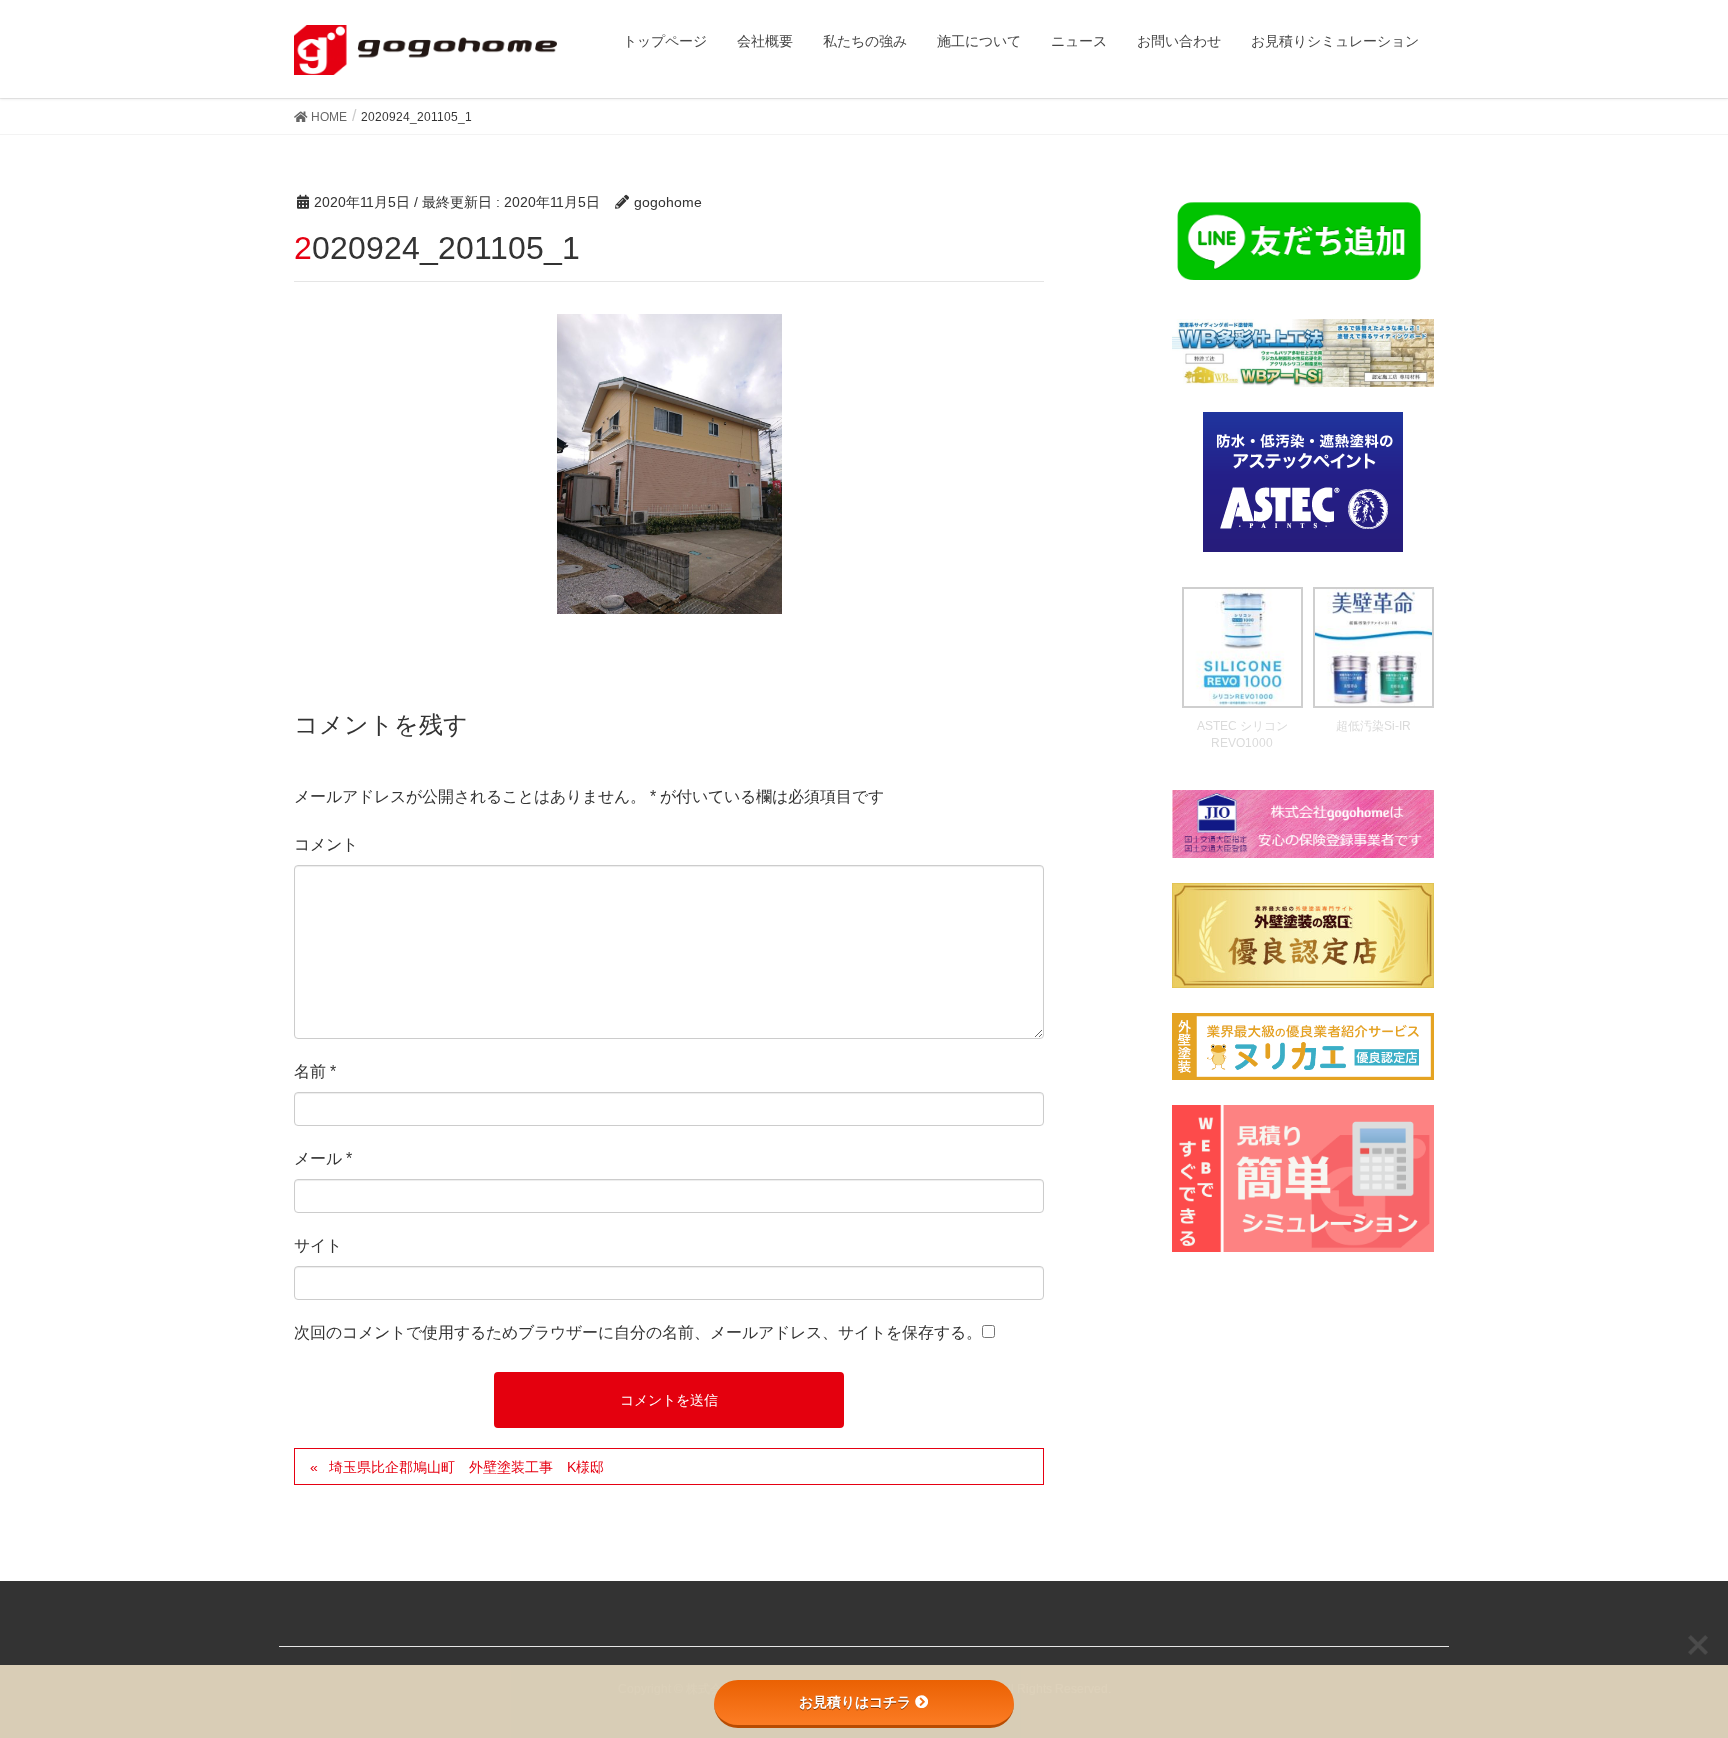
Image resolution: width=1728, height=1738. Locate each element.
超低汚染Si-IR (1373, 726)
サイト (318, 1245)
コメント (326, 844)
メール (323, 1158)
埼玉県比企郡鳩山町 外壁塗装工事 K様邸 (466, 1467)
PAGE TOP (1669, 1668)
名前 (315, 1071)
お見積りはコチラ (855, 1702)
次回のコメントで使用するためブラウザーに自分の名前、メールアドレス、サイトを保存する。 (638, 1332)
